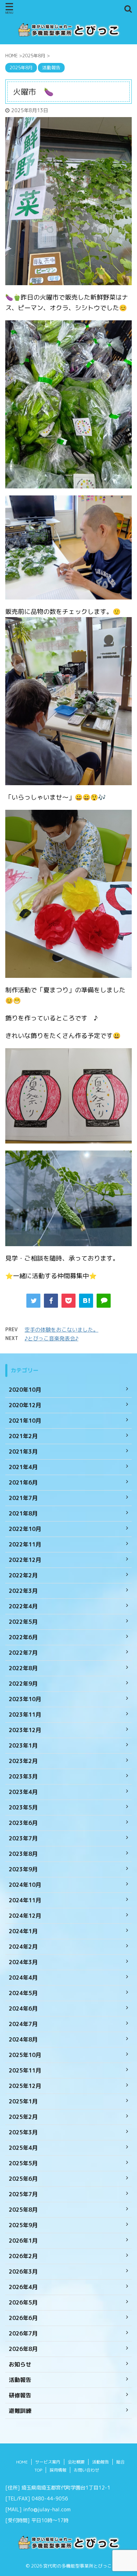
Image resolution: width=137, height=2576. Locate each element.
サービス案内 (48, 2462)
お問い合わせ (86, 2470)
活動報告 (100, 2462)
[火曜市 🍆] (86, 1301)
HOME (22, 2462)
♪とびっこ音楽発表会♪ (51, 1338)
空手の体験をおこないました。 (61, 1330)
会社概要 (76, 2462)
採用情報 (58, 2470)
